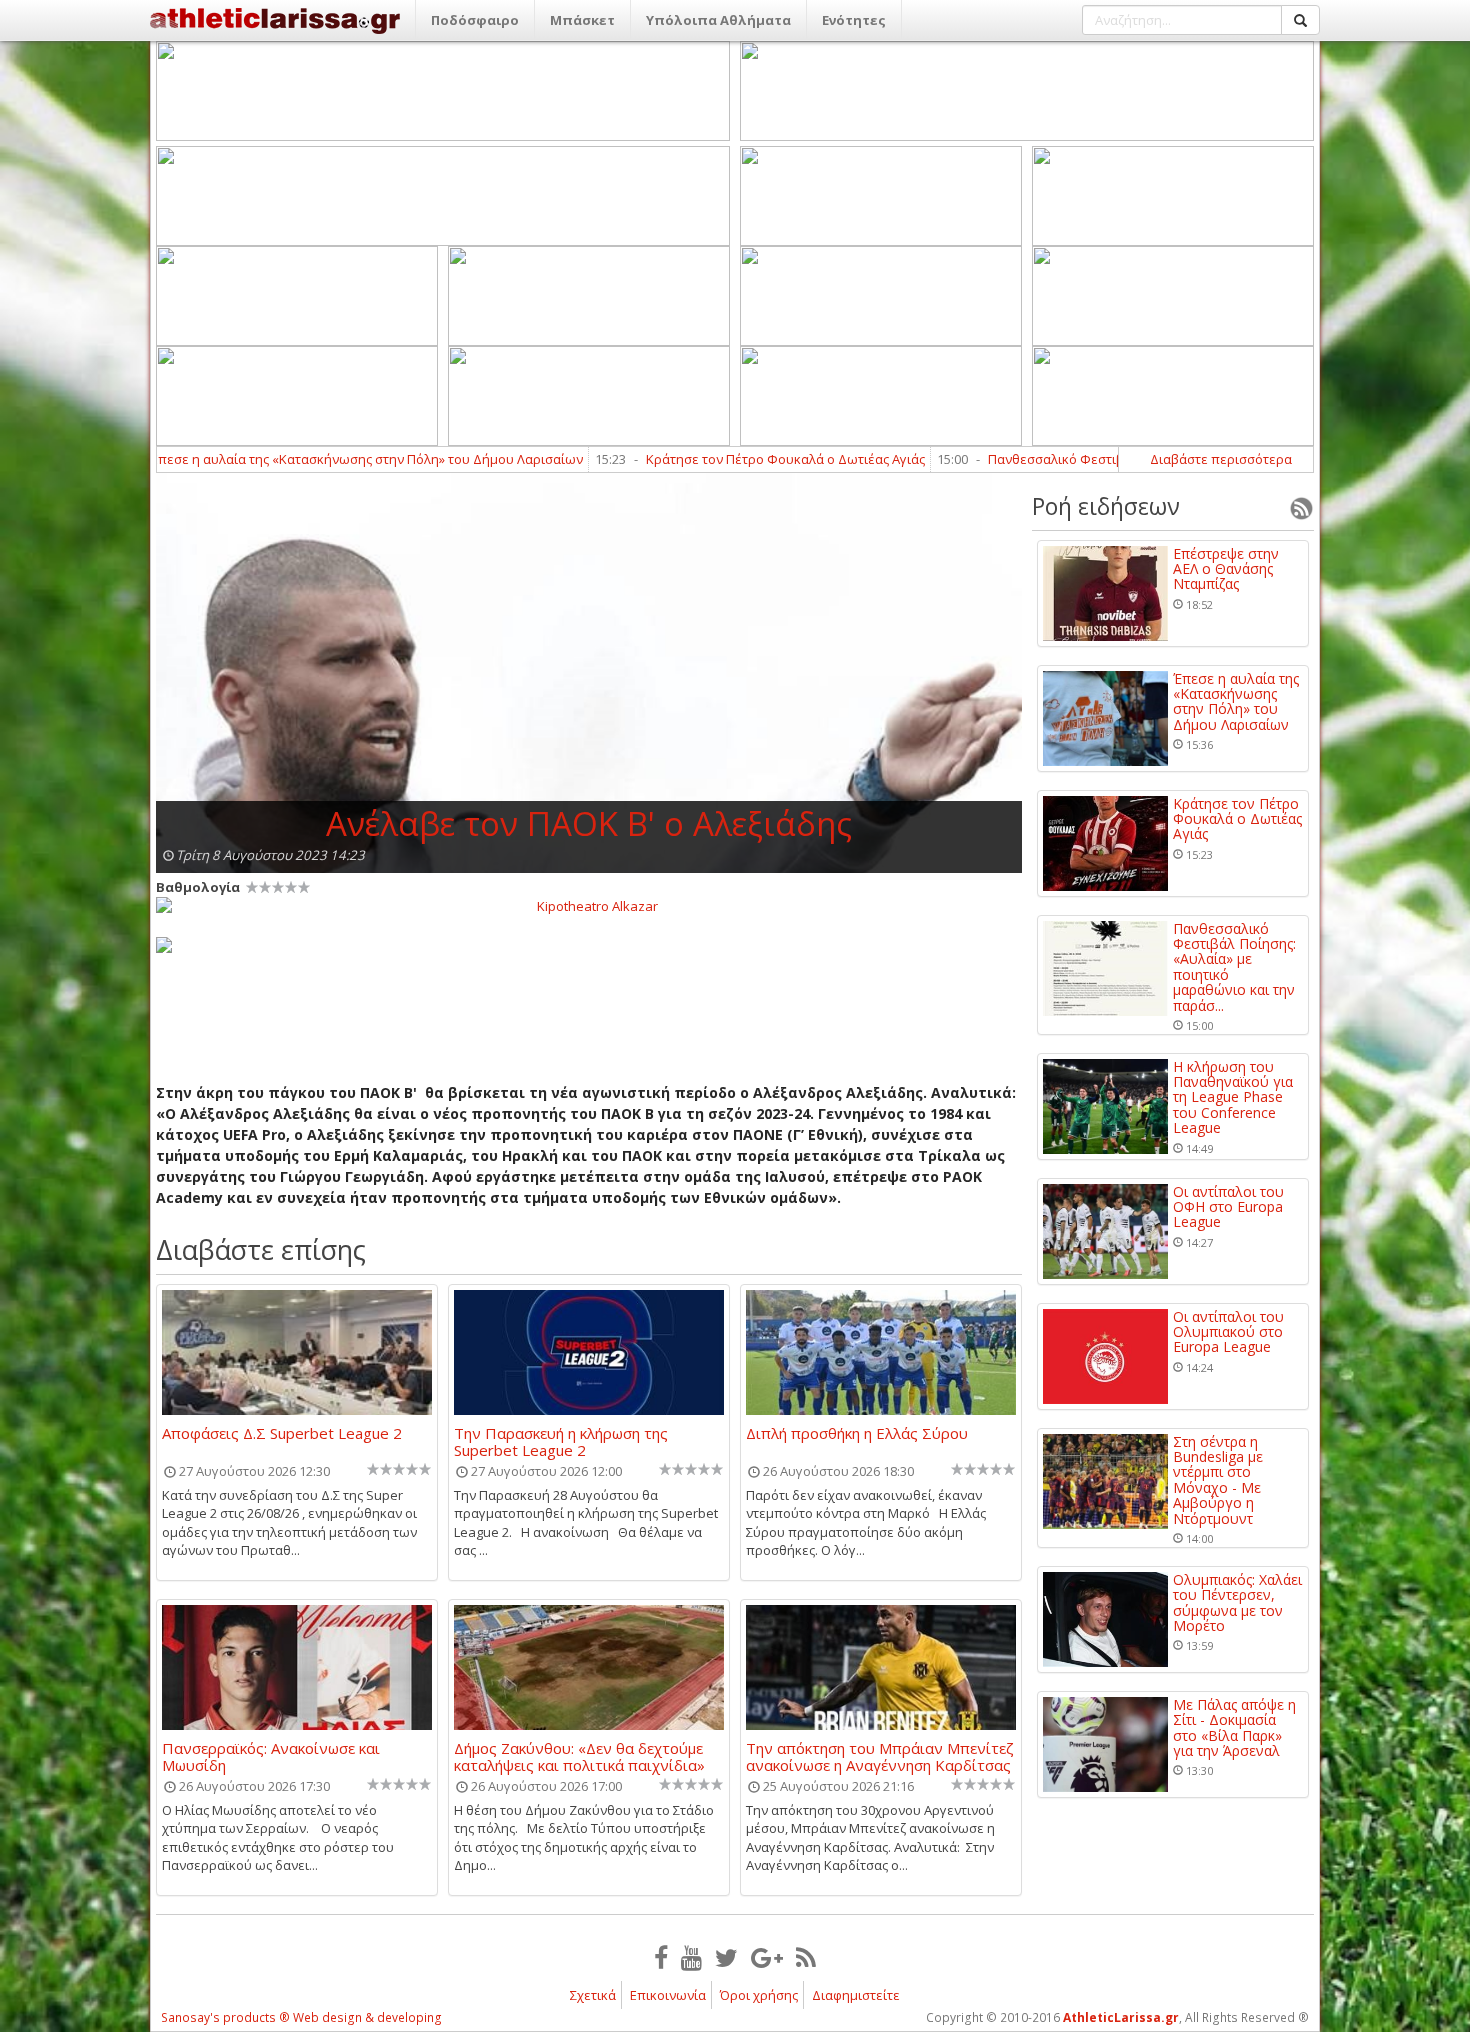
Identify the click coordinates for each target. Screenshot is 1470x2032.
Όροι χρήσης (759, 1995)
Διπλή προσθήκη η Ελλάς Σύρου (857, 1434)
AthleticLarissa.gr (1121, 2017)
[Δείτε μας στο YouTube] (691, 1957)
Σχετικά (593, 1995)
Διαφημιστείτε (856, 1995)
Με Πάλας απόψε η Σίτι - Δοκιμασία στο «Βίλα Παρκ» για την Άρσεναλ (1234, 1728)
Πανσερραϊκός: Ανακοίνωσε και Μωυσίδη (271, 1756)
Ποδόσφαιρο (475, 20)
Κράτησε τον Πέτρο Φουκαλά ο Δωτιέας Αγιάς (703, 459)
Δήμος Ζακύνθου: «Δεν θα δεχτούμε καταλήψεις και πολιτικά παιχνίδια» (579, 1756)
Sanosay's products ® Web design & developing (301, 2017)
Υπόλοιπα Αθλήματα (718, 20)
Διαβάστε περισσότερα (1221, 459)
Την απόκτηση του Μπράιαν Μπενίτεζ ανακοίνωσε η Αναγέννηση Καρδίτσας (880, 1756)
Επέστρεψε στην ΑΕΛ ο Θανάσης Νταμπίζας (1226, 569)
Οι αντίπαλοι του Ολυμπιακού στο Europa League (1228, 1332)
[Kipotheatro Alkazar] (589, 905)
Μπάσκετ (582, 20)
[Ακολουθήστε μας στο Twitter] (726, 1957)
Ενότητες (854, 20)
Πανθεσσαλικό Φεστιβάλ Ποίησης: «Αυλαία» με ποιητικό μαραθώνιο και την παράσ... (1234, 967)
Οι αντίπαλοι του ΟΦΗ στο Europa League (1228, 1207)
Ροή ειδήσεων (1106, 506)
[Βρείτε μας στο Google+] (767, 1957)
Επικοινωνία (668, 1995)
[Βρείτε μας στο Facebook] (661, 1957)
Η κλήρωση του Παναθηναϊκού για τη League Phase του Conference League (1233, 1097)
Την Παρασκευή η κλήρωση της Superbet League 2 (561, 1441)
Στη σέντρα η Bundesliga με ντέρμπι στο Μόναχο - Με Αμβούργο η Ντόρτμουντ (1218, 1480)
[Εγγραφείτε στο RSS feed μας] (806, 1957)
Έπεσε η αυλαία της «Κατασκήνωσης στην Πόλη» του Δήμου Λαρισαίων (284, 459)
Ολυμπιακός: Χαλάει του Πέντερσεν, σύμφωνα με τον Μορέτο (1237, 1603)
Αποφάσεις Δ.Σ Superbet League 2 (282, 1434)
